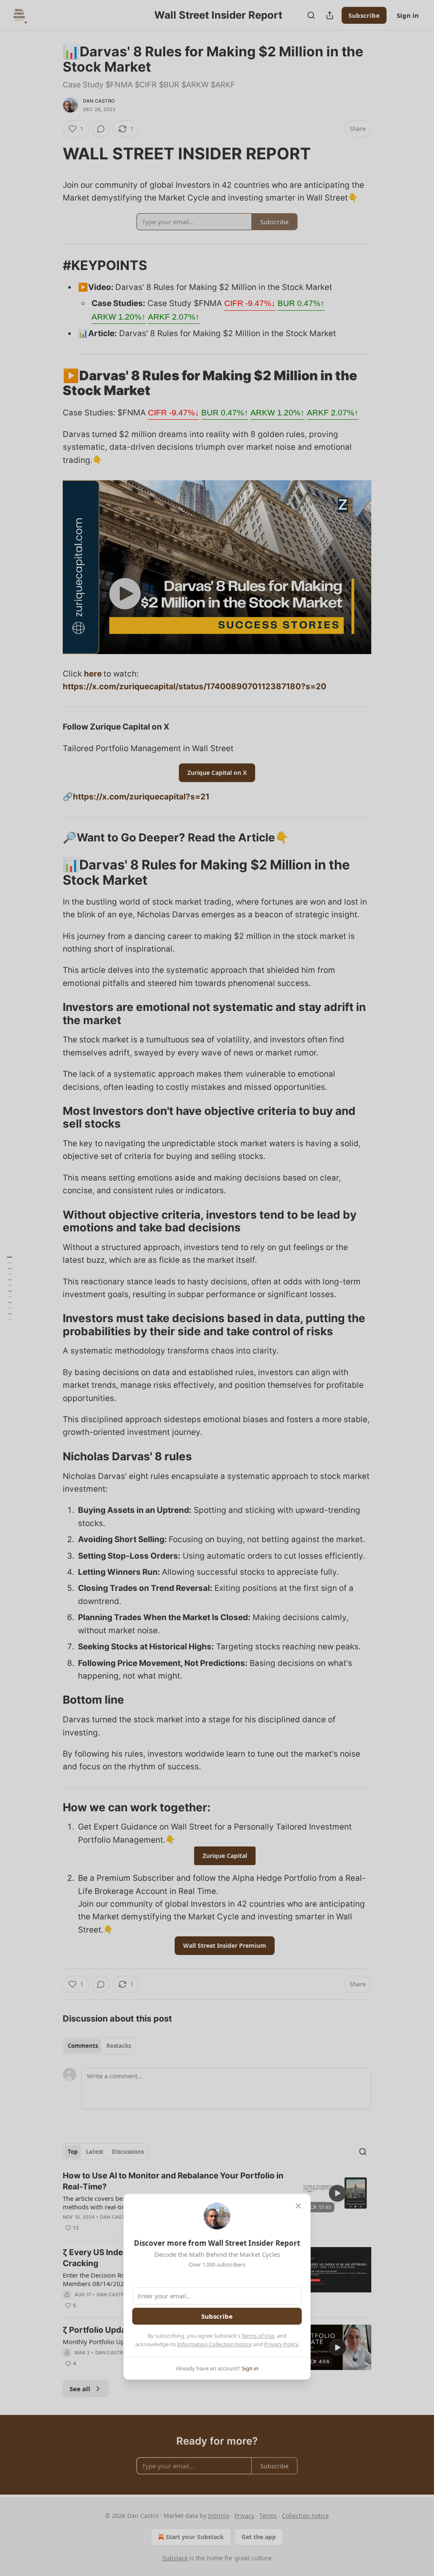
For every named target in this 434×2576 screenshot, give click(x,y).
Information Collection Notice (214, 2344)
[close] (298, 2206)
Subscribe (217, 2316)
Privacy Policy (281, 2344)
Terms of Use (258, 2336)
